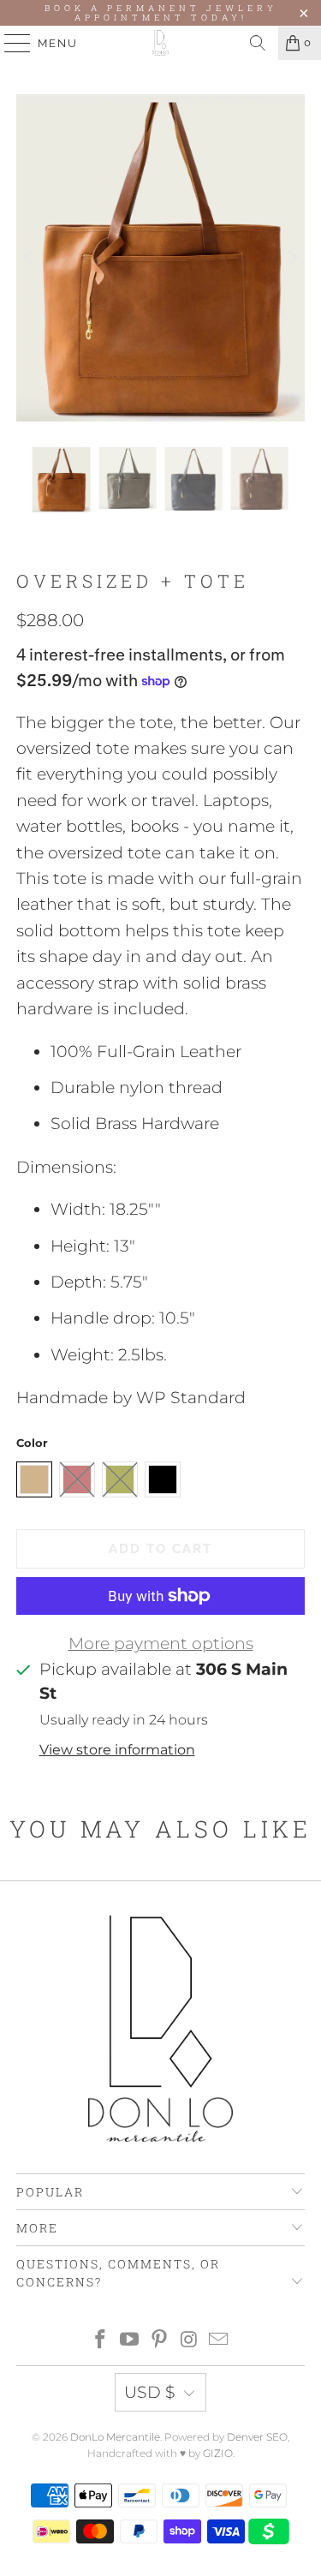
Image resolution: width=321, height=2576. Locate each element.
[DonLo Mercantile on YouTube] (130, 2341)
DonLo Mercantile (115, 2437)
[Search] (258, 43)
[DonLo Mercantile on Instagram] (189, 2341)
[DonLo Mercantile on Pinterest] (160, 2341)
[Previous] (29, 258)
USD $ (150, 2392)
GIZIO (218, 2453)
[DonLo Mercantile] (161, 43)
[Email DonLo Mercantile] (219, 2341)
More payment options (161, 1644)
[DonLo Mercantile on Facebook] (100, 2341)
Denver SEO (257, 2437)
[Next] (292, 258)
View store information (117, 1749)
